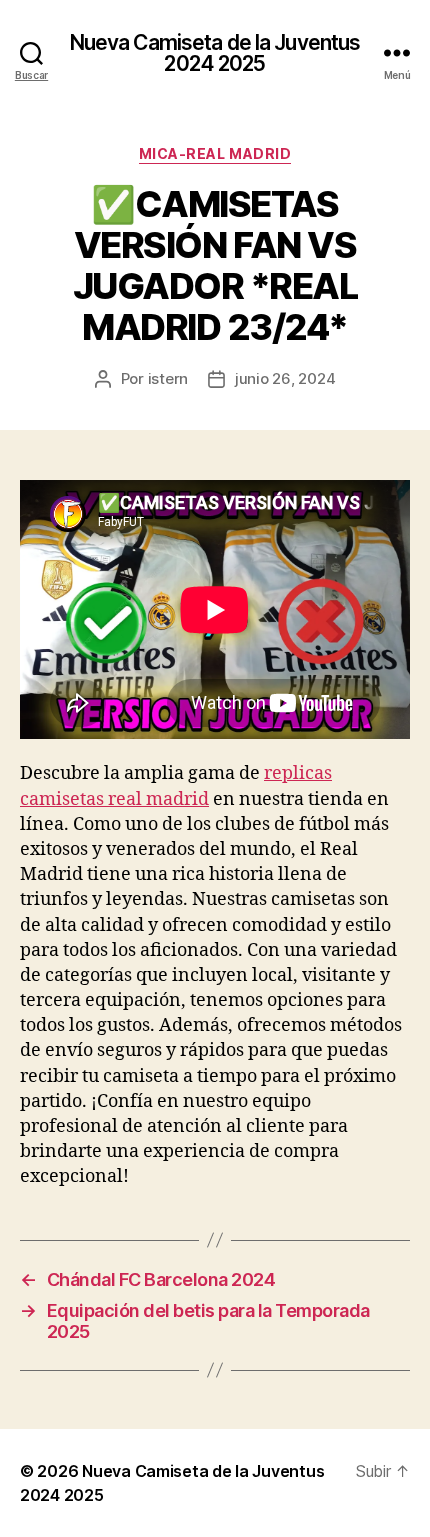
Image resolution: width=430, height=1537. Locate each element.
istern (168, 378)
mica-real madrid (215, 153)
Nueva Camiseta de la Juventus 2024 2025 (215, 53)
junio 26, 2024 (285, 378)
